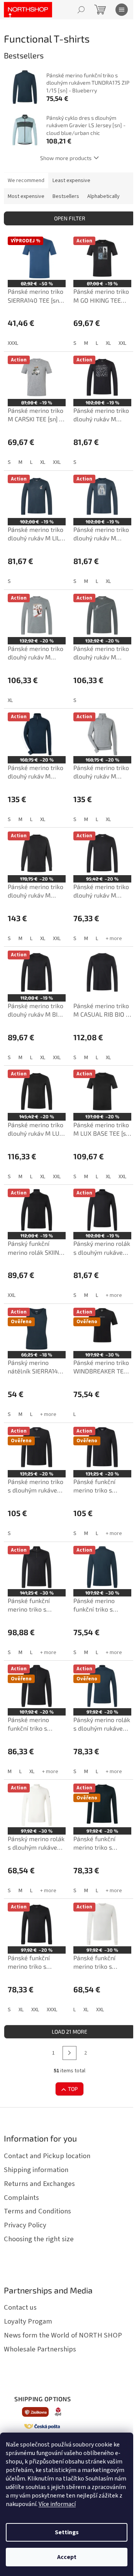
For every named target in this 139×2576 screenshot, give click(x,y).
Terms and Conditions (37, 2211)
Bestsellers (66, 196)
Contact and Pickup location (47, 2156)
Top (73, 2089)
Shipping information (36, 2170)
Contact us (20, 2307)
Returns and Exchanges (39, 2184)
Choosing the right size (39, 2239)
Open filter (70, 218)
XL (108, 343)
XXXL (13, 343)
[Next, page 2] (69, 2053)
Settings (67, 2532)
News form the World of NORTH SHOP (63, 2335)
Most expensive (26, 196)
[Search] (81, 10)
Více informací (57, 2504)
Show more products (66, 158)
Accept (67, 2557)
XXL (122, 343)
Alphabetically (103, 196)
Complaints (21, 2198)
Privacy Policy (25, 2225)
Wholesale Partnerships (40, 2349)
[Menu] (122, 10)
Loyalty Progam (28, 2321)
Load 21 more (69, 2032)
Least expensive (71, 181)
